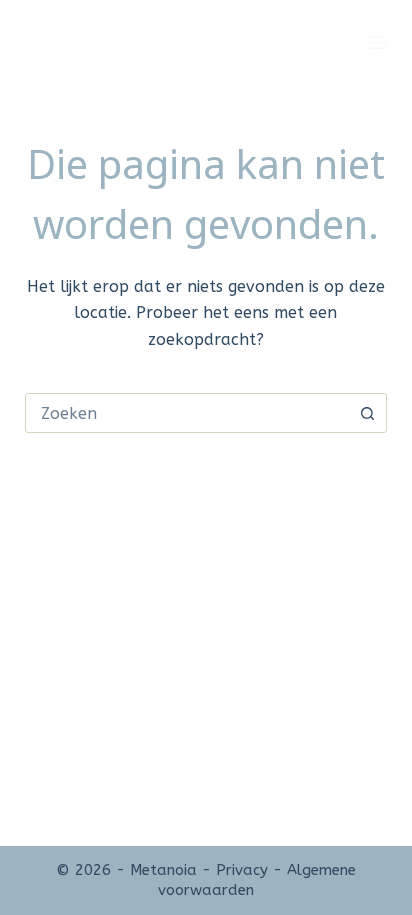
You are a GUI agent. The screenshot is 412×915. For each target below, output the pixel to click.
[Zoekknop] (367, 413)
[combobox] (187, 413)
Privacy (242, 870)
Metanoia (163, 870)
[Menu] (378, 42)
